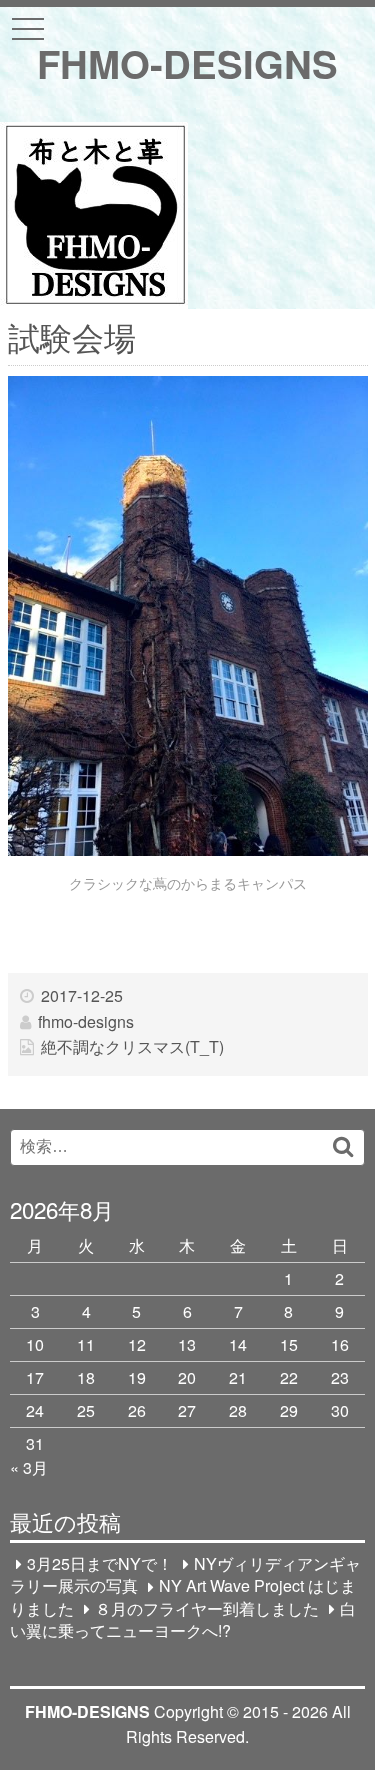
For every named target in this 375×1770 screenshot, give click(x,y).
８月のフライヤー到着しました (207, 1608)
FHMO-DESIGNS (187, 63)
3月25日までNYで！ (100, 1563)
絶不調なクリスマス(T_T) (132, 1046)
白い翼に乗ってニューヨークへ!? (183, 1619)
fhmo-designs (86, 1021)
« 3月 (29, 1467)
